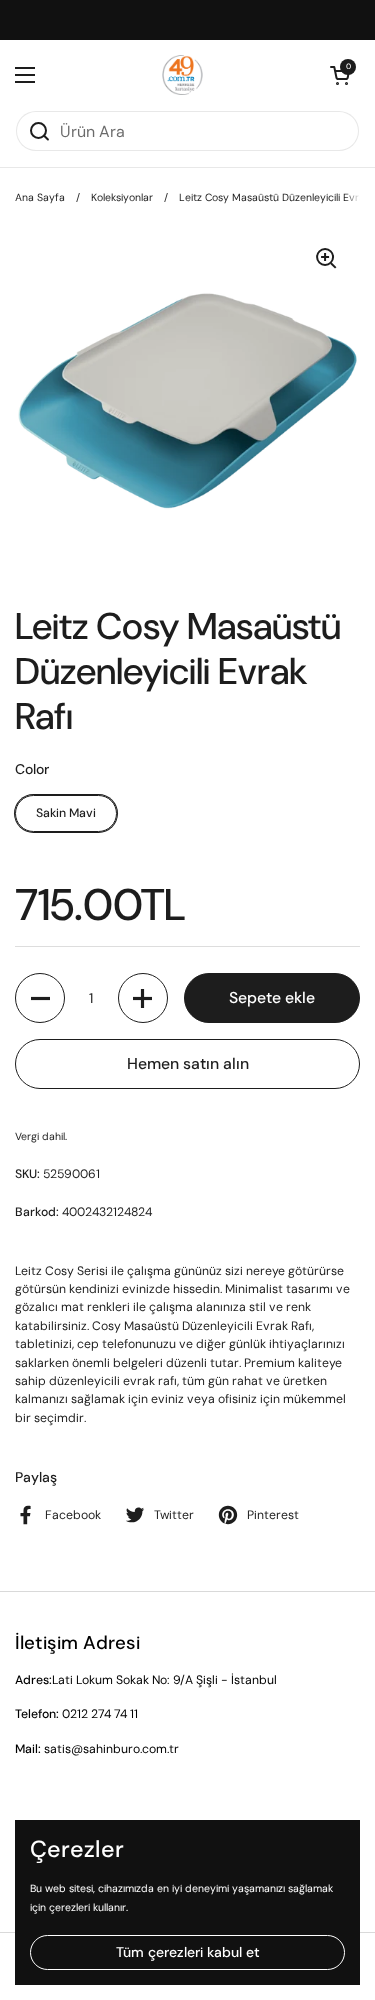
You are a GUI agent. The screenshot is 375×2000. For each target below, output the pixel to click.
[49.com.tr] (182, 75)
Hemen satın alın (188, 1063)
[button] (340, 75)
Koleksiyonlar (122, 197)
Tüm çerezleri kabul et (188, 1952)
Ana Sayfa (40, 197)
